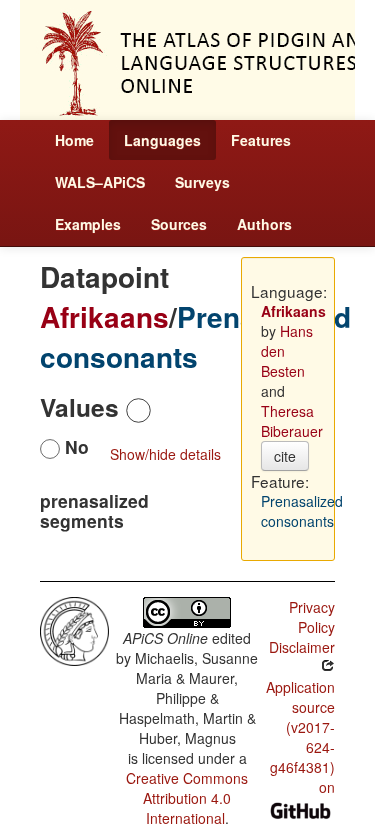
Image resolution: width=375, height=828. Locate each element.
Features (261, 140)
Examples (88, 224)
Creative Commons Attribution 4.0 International (187, 798)
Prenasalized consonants (195, 336)
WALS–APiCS (100, 182)
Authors (264, 224)
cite (285, 456)
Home (74, 140)
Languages (162, 140)
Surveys (202, 182)
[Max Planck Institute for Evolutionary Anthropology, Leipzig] (74, 629)
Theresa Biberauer (292, 421)
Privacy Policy (312, 617)
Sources (179, 224)
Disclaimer (302, 647)
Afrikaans (104, 316)
